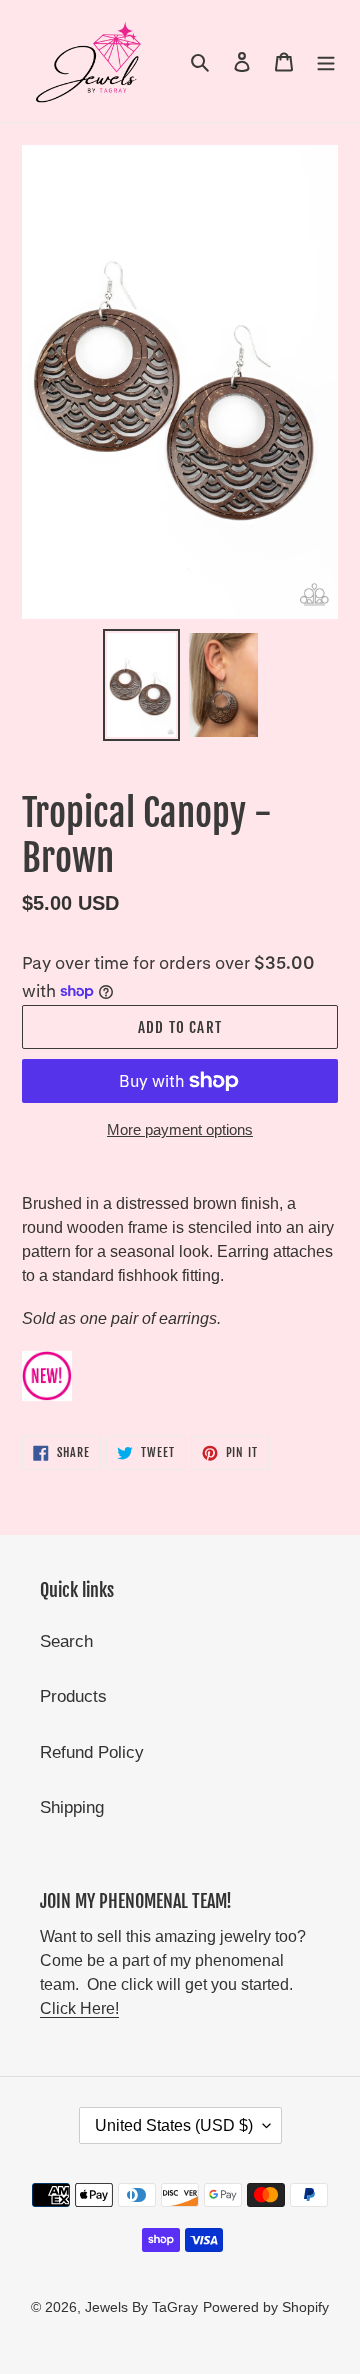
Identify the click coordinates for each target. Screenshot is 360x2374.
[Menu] (326, 61)
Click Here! (79, 2008)
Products (73, 1696)
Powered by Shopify (266, 2307)
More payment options (180, 1129)
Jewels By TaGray (141, 2307)
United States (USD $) (174, 2125)
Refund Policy (92, 1752)
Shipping (72, 1807)
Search (66, 1641)
